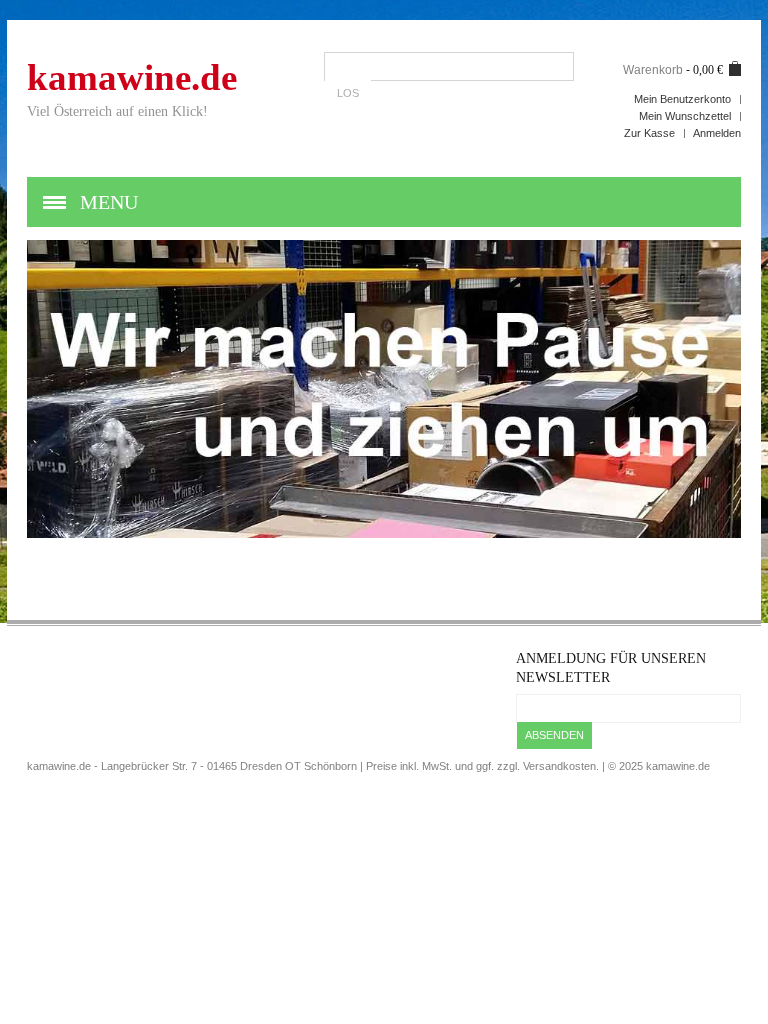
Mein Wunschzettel (685, 116)
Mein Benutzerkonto (682, 99)
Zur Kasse (649, 133)
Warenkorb (653, 70)
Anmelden (717, 133)
